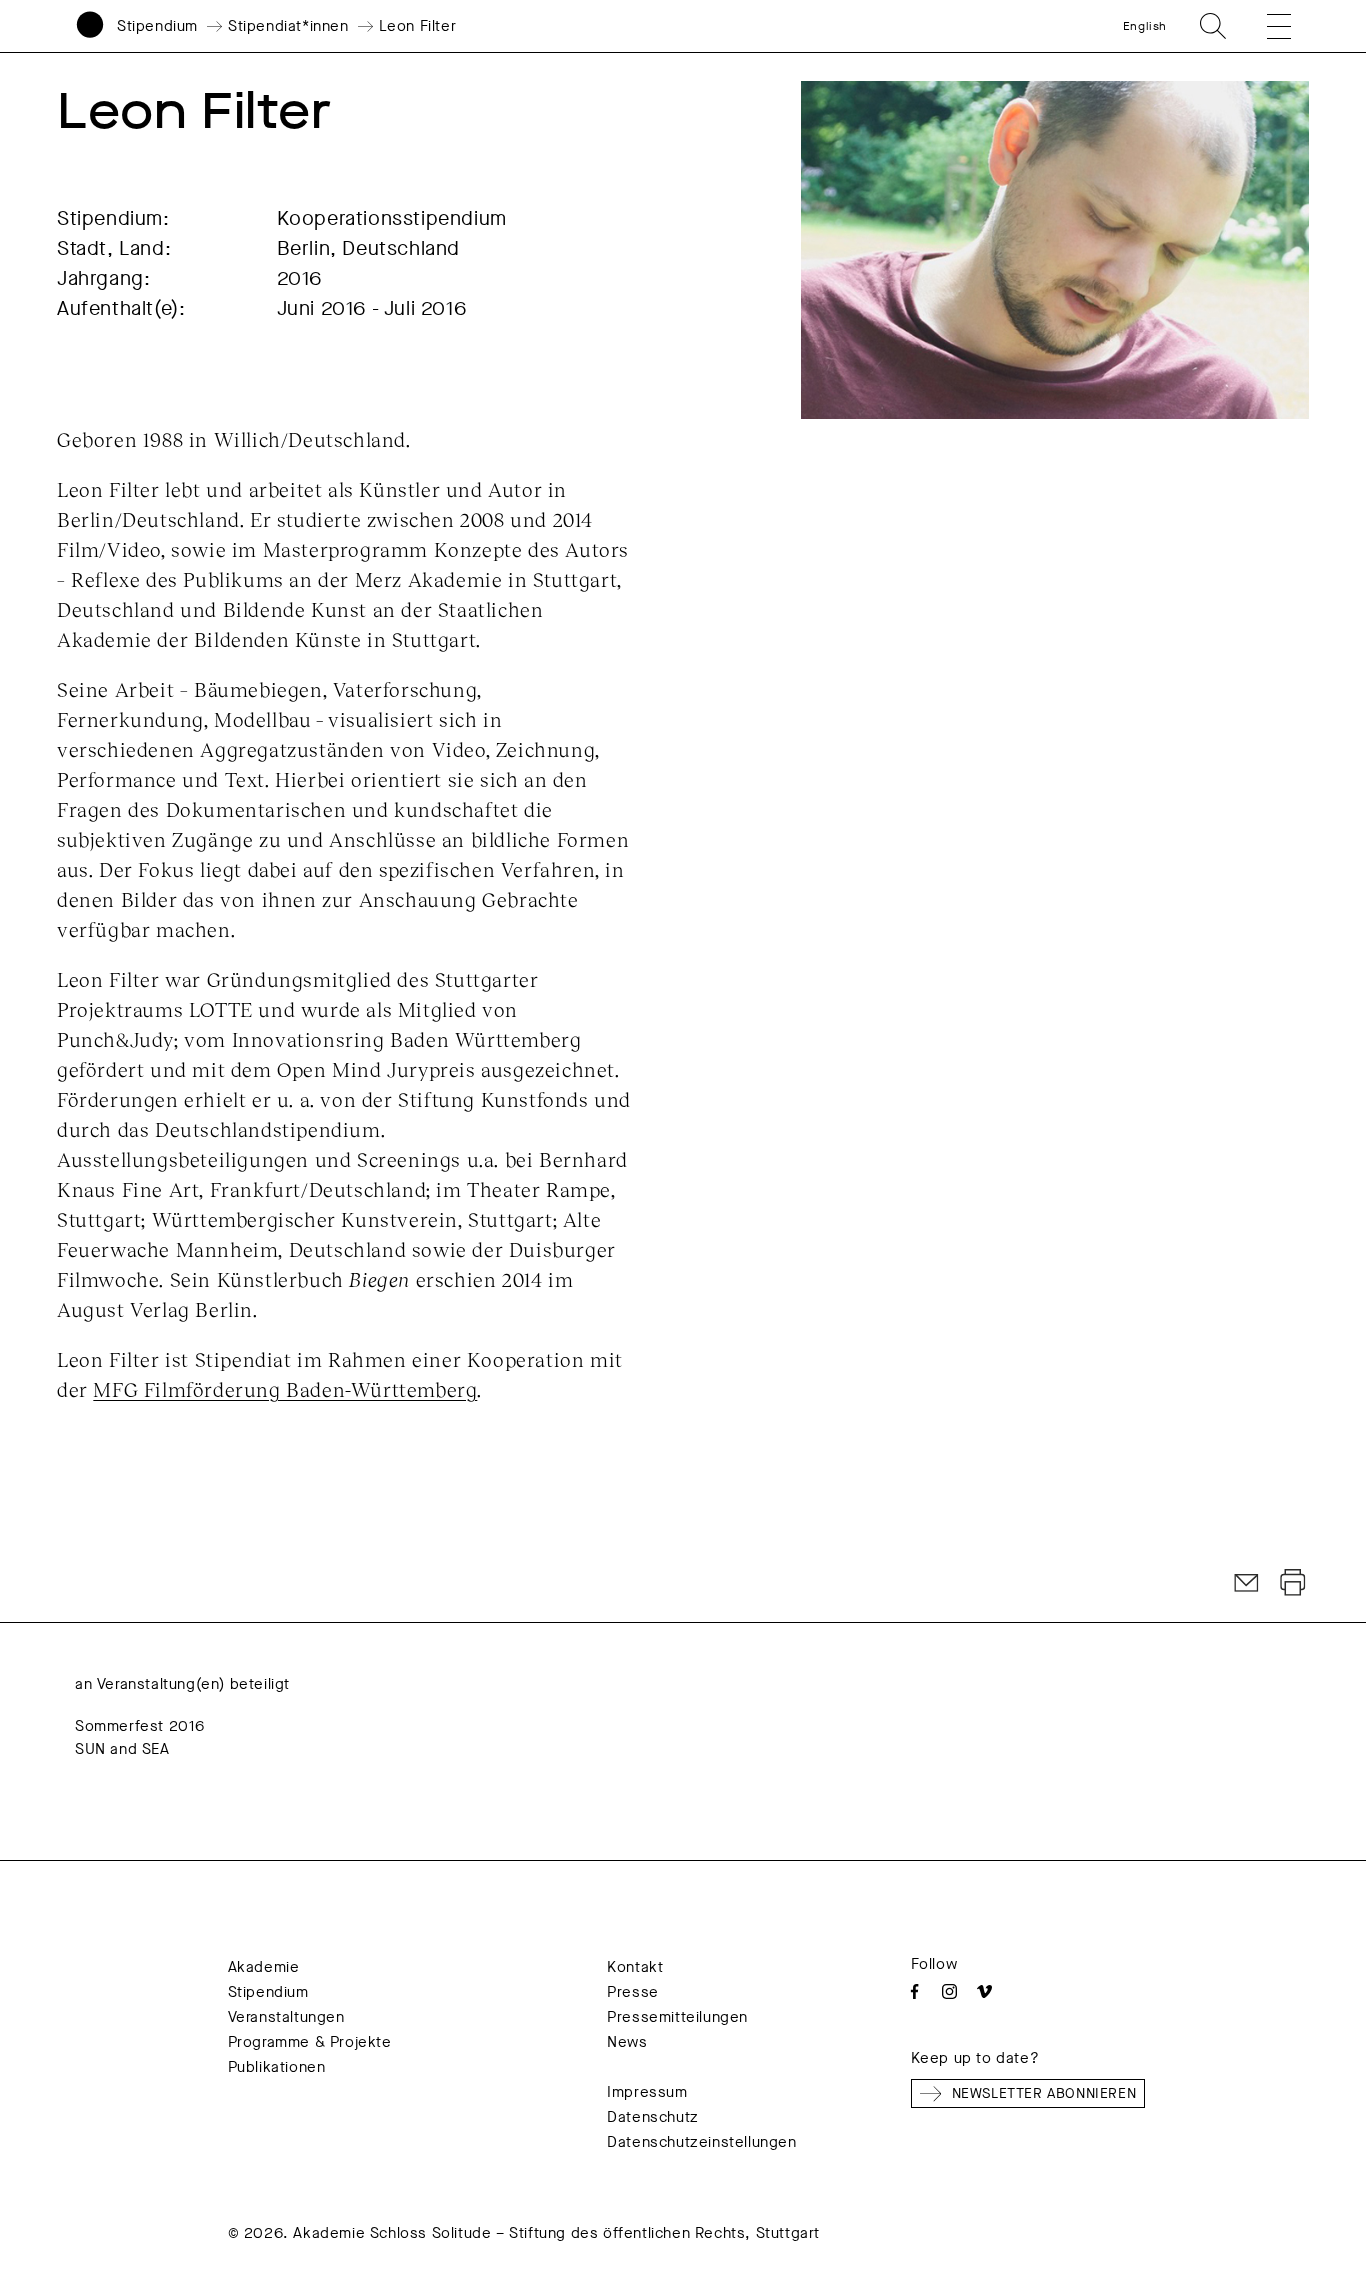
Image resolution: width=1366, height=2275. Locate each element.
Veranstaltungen (286, 2017)
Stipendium (157, 26)
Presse (633, 1992)
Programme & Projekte (310, 2042)
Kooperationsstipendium (392, 218)
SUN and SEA (122, 1749)
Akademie (264, 1967)
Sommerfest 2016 (140, 1726)
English (1145, 26)
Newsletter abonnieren (1044, 2093)
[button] (1265, 26)
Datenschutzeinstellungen (701, 2142)
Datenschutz (653, 2117)
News (627, 2042)
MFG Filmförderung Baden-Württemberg (285, 1389)
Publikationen (277, 2067)
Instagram (949, 1991)
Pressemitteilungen (677, 2017)
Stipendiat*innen (288, 26)
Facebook (914, 1991)
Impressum (647, 2092)
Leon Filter (418, 26)
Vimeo (984, 1991)
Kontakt (635, 1967)
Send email (1247, 1583)
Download (1293, 1583)
